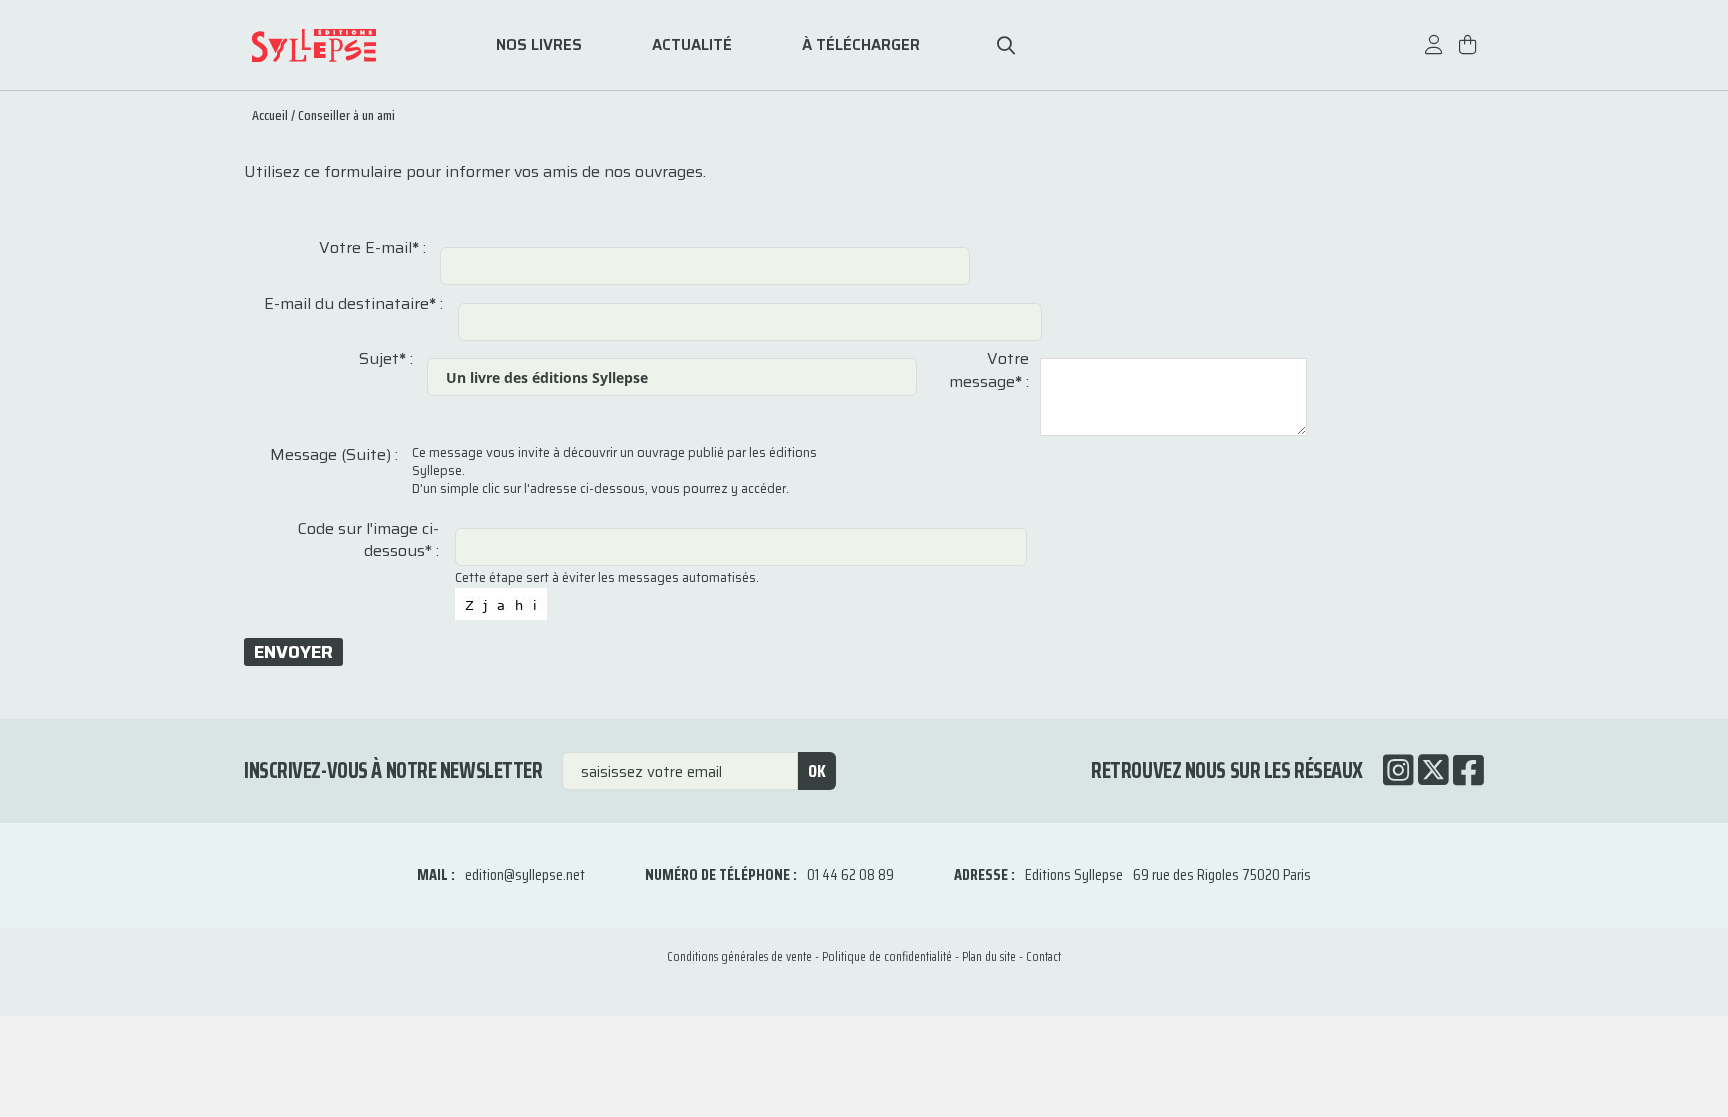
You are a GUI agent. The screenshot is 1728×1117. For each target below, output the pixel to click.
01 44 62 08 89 (850, 874)
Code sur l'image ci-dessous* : (368, 540)
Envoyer (293, 652)
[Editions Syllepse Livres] (344, 45)
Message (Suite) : (334, 455)
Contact (1043, 956)
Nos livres (539, 45)
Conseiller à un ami (346, 115)
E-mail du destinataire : (353, 304)
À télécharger (861, 45)
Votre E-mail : (372, 248)
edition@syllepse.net (525, 874)
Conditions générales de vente (739, 956)
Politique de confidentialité (887, 956)
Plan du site (989, 956)
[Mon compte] (1434, 54)
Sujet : (386, 359)
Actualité (692, 45)
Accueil (270, 115)
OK (817, 771)
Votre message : (989, 370)
